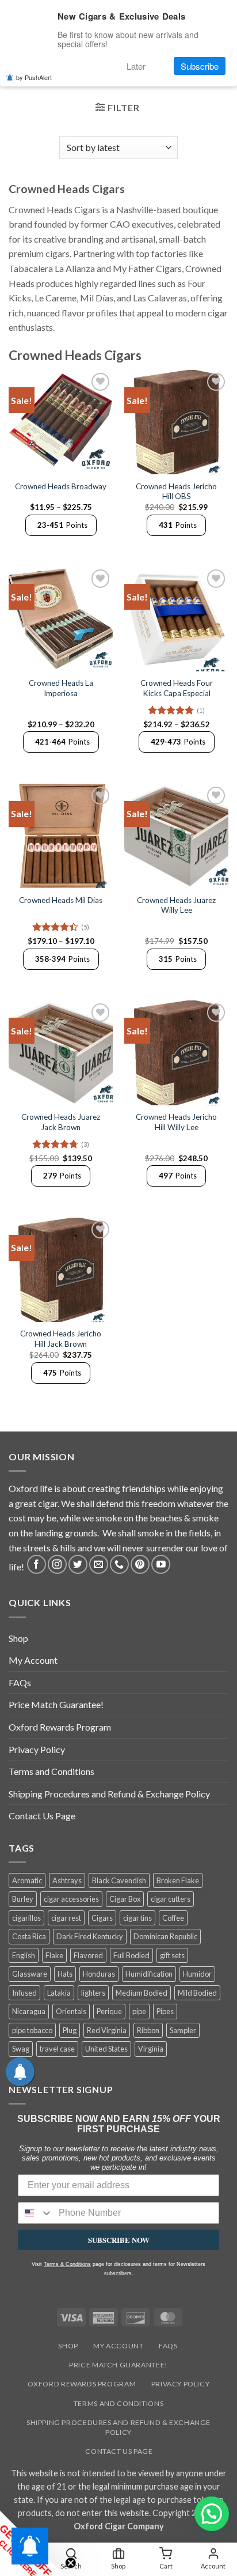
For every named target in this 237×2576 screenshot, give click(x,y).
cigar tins (137, 1918)
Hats (65, 1974)
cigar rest (66, 1918)
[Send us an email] (99, 1564)
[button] (117, 109)
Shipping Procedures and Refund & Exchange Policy (109, 1794)
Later (136, 66)
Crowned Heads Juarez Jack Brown (61, 1122)
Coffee (173, 1918)
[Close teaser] (72, 2561)
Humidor (197, 1974)
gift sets (172, 1955)
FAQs (20, 1682)
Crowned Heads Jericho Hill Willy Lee (176, 1122)
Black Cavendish (119, 1880)
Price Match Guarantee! (56, 1704)
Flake (54, 1955)
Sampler (183, 2030)
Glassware (30, 1974)
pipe (139, 2011)
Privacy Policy (37, 1749)
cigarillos (26, 1918)
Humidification (149, 1974)
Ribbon (148, 2030)
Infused (24, 1993)
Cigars (102, 1918)
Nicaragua (29, 2011)
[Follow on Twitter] (78, 1564)
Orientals (71, 2011)
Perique (109, 2011)
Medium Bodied (142, 1993)
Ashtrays (67, 1880)
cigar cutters (171, 1899)
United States (106, 2049)
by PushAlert (34, 77)
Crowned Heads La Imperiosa (61, 688)
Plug (70, 2030)
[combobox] (36, 2213)
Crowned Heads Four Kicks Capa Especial (177, 688)
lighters (93, 1993)
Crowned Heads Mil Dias (61, 900)
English (24, 1955)
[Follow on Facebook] (37, 1564)
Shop (18, 1638)
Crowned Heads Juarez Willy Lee (176, 905)
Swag (21, 2049)
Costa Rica (29, 1936)
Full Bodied (131, 1955)
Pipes (165, 2011)
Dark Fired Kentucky (90, 1936)
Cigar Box (125, 1899)
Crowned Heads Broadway (61, 486)
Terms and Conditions (51, 1771)
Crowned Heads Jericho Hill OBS (176, 492)
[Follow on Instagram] (57, 1564)
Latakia (59, 1993)
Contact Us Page (42, 1816)
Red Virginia (107, 2030)
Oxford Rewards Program (60, 1727)
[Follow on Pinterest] (140, 1564)
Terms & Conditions (67, 2264)
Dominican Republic (165, 1936)
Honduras (99, 1974)
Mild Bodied (197, 1993)
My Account (33, 1660)
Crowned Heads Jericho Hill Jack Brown (61, 1339)
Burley (23, 1899)
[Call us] (119, 1564)
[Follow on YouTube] (161, 1564)
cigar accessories (71, 1899)
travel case (57, 2049)
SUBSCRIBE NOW (119, 2240)
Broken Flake (178, 1880)
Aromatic (27, 1880)
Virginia (151, 2049)
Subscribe (200, 66)
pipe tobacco (32, 2030)
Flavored (88, 1955)
